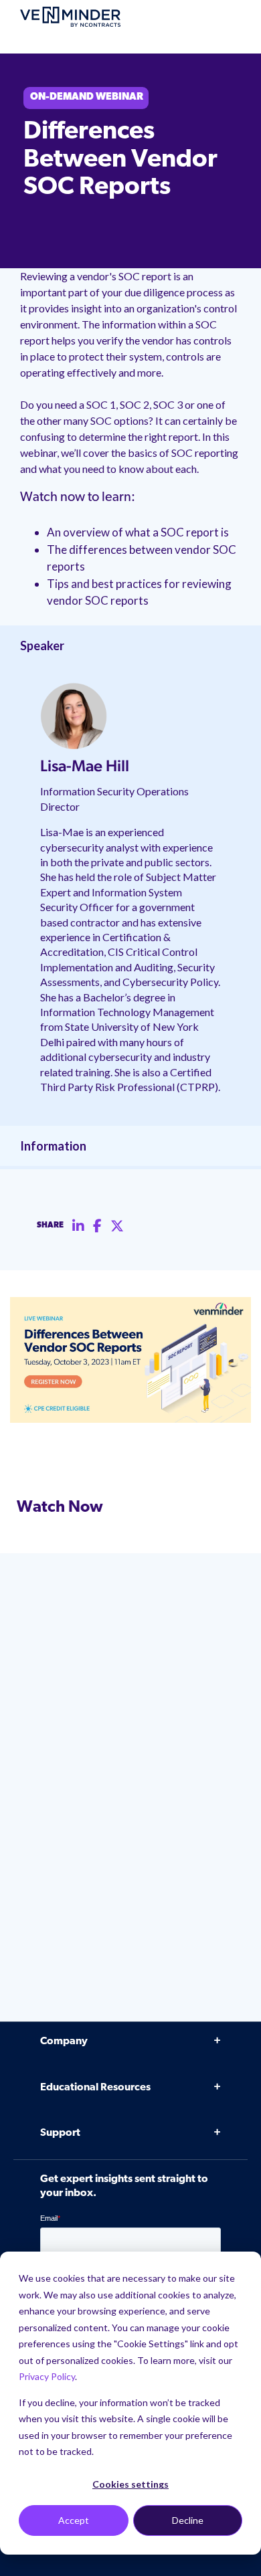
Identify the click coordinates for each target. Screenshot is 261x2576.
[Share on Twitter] (117, 1226)
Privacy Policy (47, 2376)
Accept (74, 2520)
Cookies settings (130, 2484)
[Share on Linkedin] (78, 1226)
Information (53, 1146)
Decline (188, 2520)
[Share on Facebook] (97, 1226)
